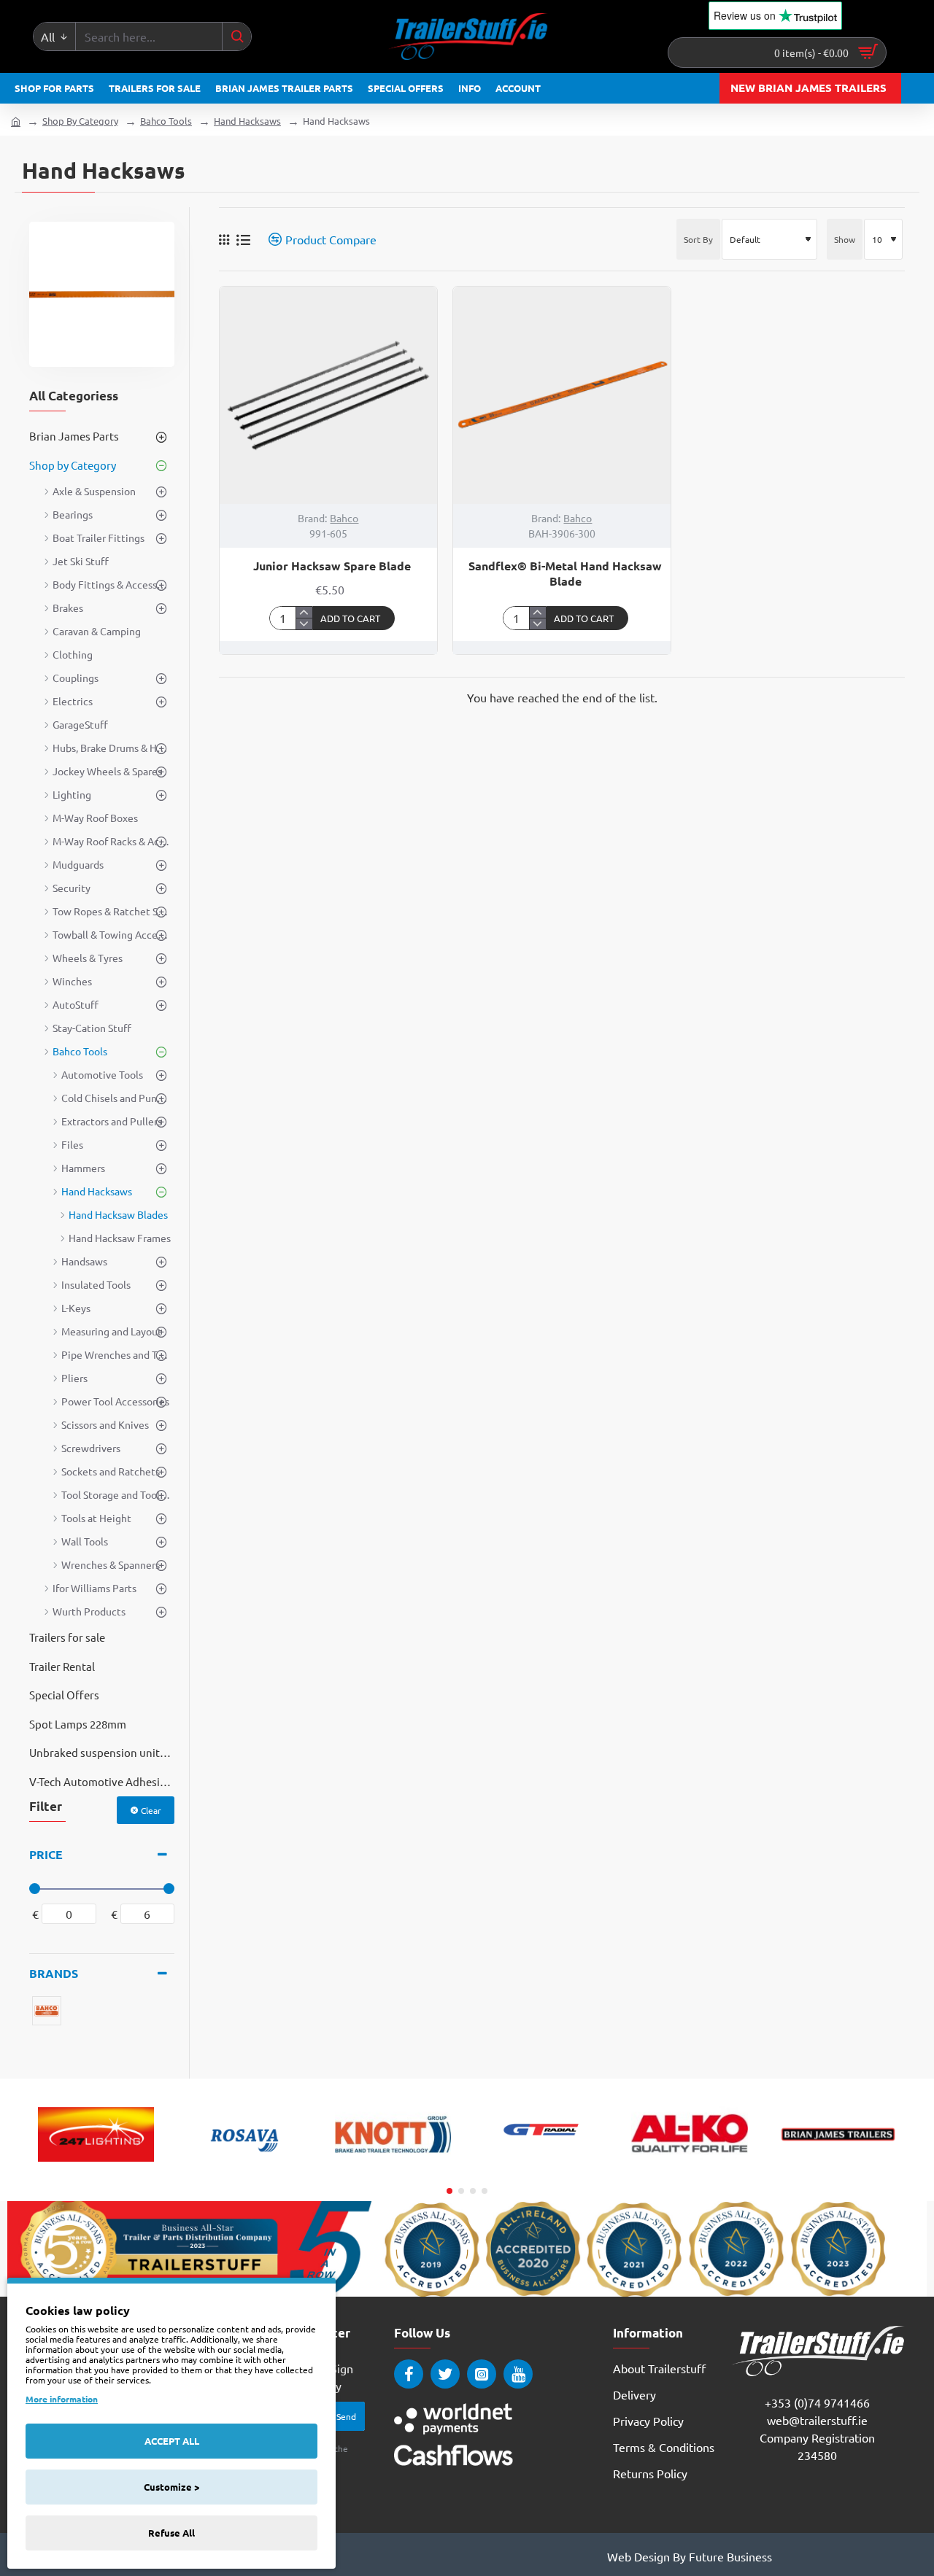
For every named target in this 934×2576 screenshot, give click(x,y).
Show (845, 239)
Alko (689, 2168)
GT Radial (541, 2168)
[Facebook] (409, 2374)
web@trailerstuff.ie (817, 2420)
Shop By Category (80, 121)
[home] (16, 121)
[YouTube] (518, 2374)
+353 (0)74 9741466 (817, 2402)
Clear (151, 1810)
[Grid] (224, 239)
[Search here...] (236, 36)
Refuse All (171, 2533)
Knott (393, 2168)
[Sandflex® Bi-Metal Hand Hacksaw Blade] (562, 395)
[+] (304, 613)
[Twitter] (445, 2374)
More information (62, 2399)
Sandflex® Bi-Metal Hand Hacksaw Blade (565, 574)
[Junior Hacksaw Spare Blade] (328, 395)
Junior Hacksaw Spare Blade (332, 566)
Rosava (244, 2168)
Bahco (344, 518)
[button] (354, 618)
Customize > (171, 2487)
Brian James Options (838, 2168)
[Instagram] (482, 2374)
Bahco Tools (166, 121)
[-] (304, 624)
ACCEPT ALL (172, 2441)
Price (46, 1854)
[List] (243, 240)
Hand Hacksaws (247, 121)
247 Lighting (96, 2168)
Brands (54, 1973)
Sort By (698, 239)
